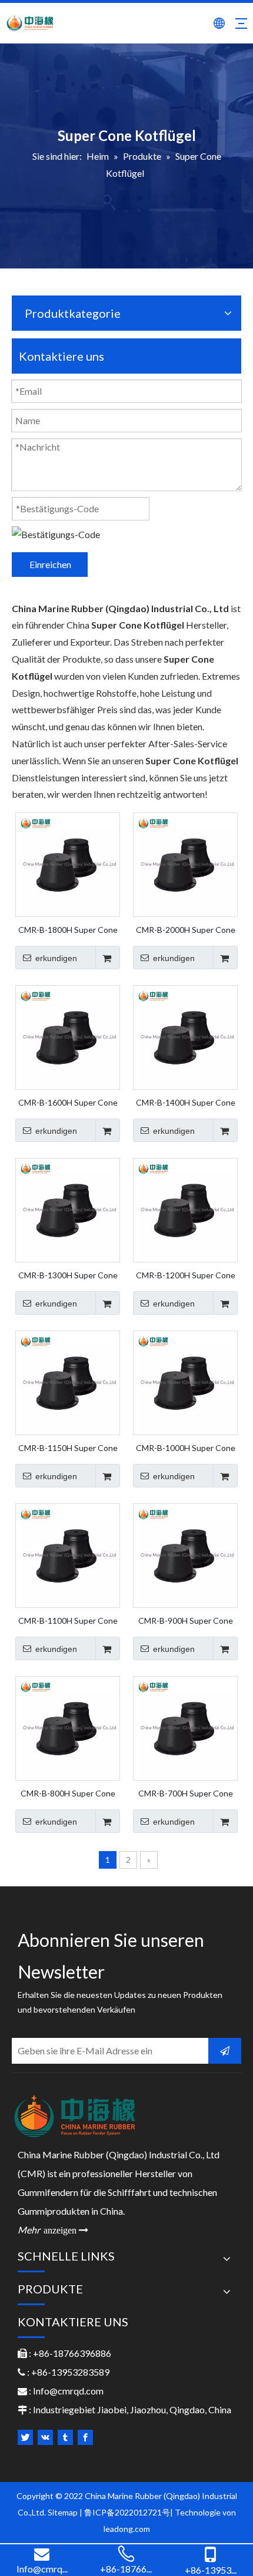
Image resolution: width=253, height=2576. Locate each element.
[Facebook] (85, 2437)
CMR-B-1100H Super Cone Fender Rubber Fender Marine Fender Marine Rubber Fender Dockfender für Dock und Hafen (68, 1620)
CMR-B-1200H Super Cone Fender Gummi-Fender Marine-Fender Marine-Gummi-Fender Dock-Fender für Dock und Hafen (186, 1275)
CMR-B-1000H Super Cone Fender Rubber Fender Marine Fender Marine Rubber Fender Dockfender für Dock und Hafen (185, 1447)
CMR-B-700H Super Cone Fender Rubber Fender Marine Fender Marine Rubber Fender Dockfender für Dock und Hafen (185, 1793)
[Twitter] (25, 2437)
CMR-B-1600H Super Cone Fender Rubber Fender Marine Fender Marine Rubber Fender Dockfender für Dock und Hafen (68, 1102)
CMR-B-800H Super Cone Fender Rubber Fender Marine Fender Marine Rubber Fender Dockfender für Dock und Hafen (68, 1793)
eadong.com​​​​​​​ (128, 2529)
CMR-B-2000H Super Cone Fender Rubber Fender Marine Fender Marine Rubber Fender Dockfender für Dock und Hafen (185, 929)
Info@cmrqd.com (68, 2391)
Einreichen (50, 564)
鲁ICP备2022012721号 (127, 2512)
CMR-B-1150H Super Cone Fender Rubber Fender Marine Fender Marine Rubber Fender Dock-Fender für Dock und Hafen (68, 1447)
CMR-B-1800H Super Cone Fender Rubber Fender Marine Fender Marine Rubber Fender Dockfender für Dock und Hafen (68, 929)
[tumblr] (65, 2437)
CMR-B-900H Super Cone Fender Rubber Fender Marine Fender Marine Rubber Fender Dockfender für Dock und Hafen (185, 1620)
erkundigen (56, 958)
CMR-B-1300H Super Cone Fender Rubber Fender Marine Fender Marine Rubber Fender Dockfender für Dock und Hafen (68, 1275)
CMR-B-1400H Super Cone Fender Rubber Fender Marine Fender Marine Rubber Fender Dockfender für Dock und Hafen (185, 1102)
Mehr (53, 2230)
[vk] (45, 2437)
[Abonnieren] (225, 2051)
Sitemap (63, 2512)
